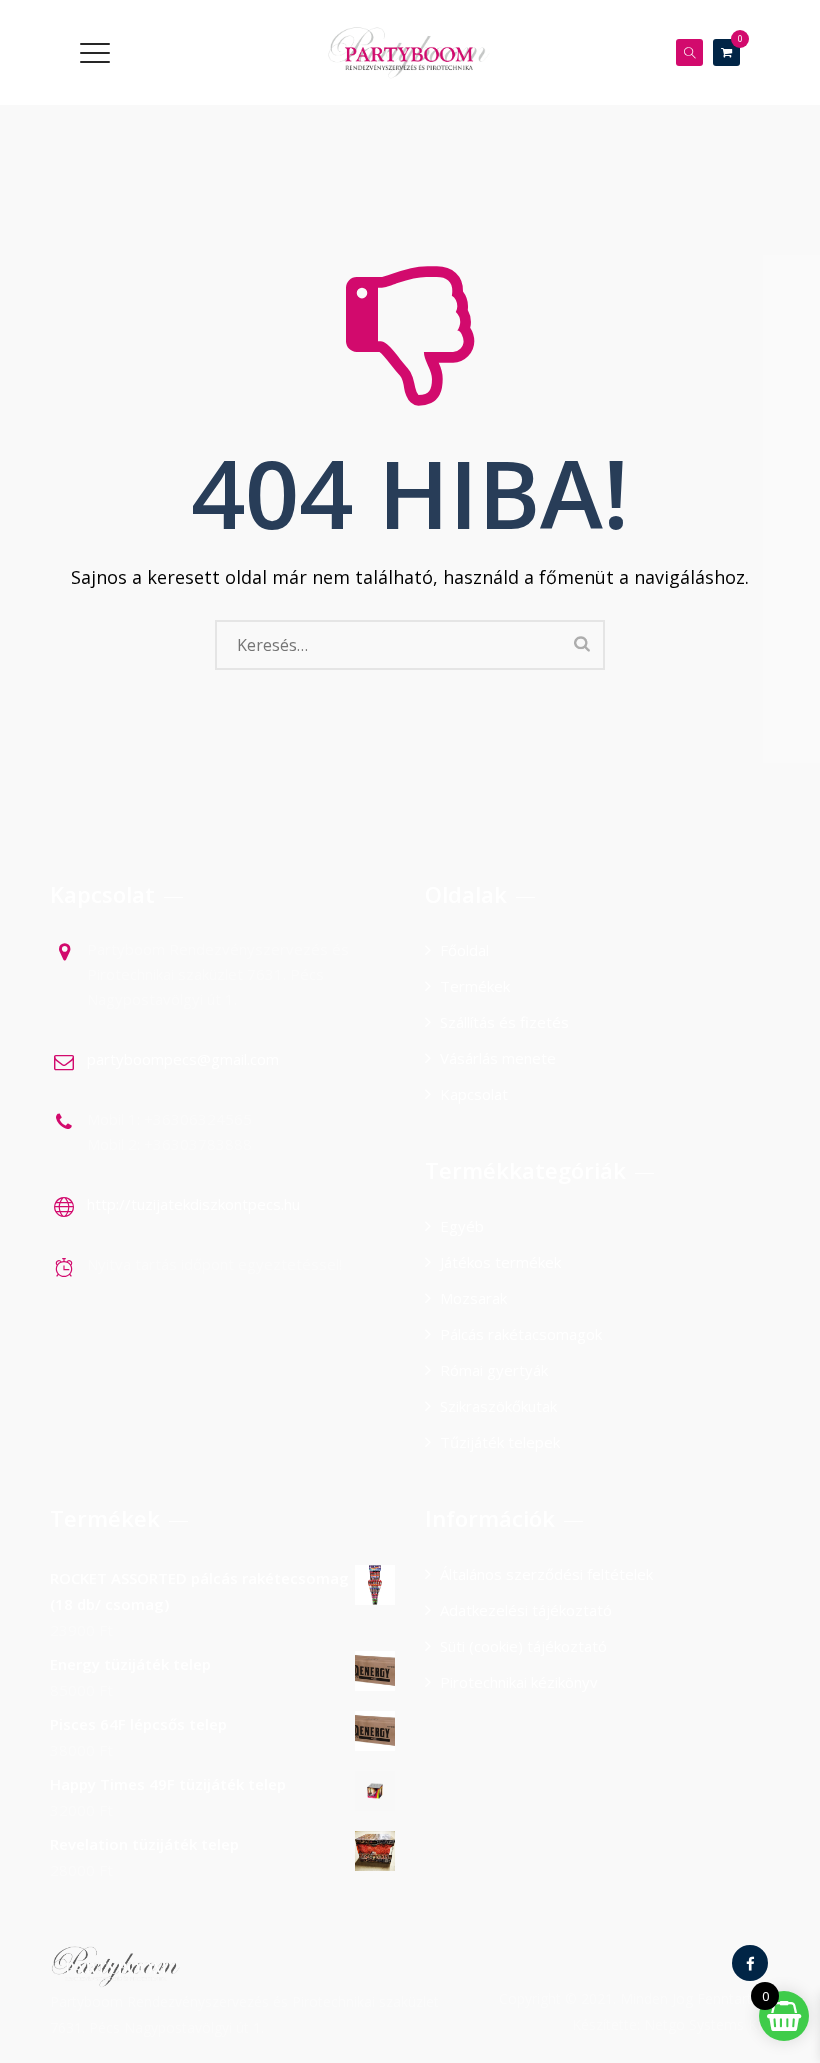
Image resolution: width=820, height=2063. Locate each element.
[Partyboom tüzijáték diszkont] (407, 52)
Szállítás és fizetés (504, 1022)
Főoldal (464, 950)
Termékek (475, 986)
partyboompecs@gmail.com (183, 1059)
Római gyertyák (494, 1370)
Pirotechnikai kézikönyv (519, 1682)
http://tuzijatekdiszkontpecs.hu (193, 1204)
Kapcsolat (474, 1094)
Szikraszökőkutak (498, 1406)
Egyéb (462, 1226)
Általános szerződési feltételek (546, 1574)
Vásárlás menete (498, 1058)
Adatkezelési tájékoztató (526, 1610)
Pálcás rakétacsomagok (521, 1334)
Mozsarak (473, 1298)
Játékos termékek (500, 1262)
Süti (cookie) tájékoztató (523, 1646)
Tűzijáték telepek (500, 1442)
